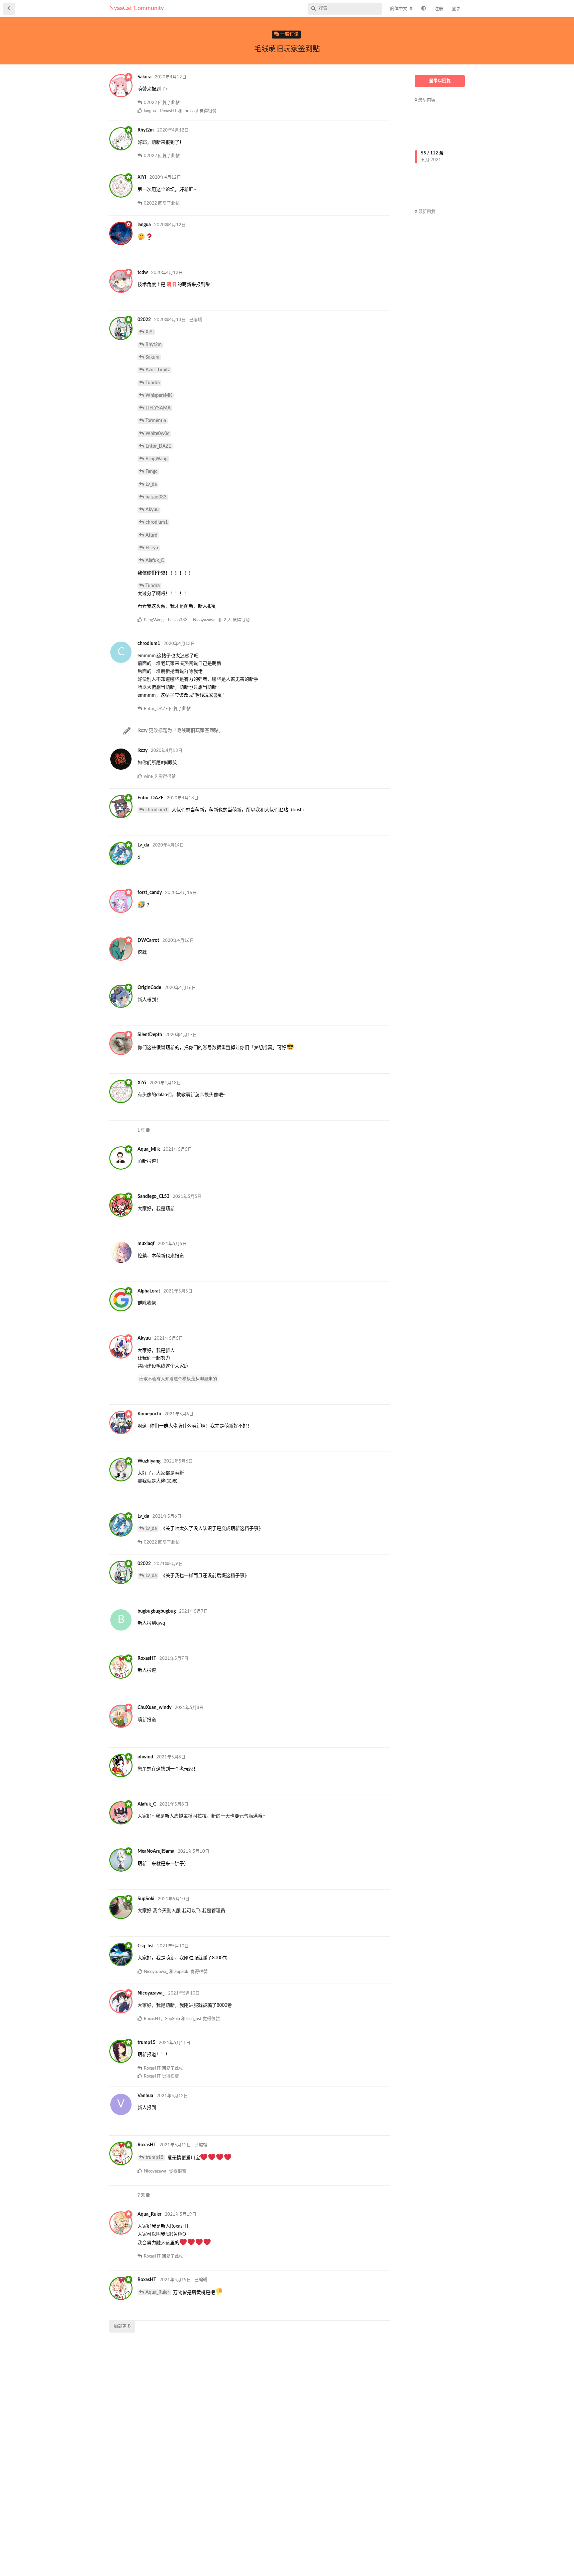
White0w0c (157, 434)
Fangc (151, 472)
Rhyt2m (154, 345)
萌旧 (171, 285)
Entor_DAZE (158, 446)
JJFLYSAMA (158, 408)
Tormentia (156, 421)
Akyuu (152, 510)
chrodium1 (157, 522)
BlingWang (156, 459)
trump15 (154, 2158)
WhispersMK (159, 396)
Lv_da (151, 485)
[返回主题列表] (9, 9)
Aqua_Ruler (157, 2292)
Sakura (152, 357)
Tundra (153, 383)
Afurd (151, 535)
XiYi (149, 332)
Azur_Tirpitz (158, 370)
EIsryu (152, 548)
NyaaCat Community (137, 8)
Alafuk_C (155, 561)
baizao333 (156, 497)
